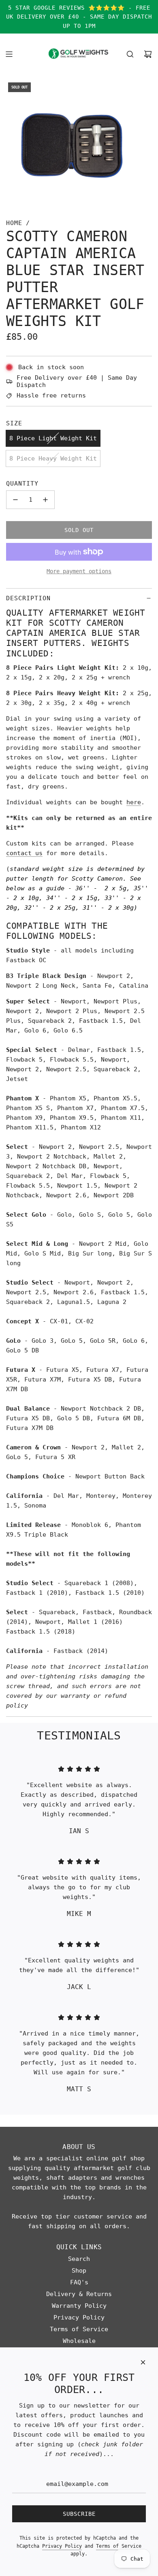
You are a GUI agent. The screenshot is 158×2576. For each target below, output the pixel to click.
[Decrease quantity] (15, 500)
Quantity (22, 484)
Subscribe (79, 2514)
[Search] (130, 54)
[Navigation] (9, 54)
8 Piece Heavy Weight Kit (53, 458)
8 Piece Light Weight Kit (53, 438)
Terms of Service (119, 2546)
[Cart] (148, 54)
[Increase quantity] (45, 500)
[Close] (143, 2362)
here (134, 802)
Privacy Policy (62, 2546)
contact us (24, 853)
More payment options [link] (79, 571)
